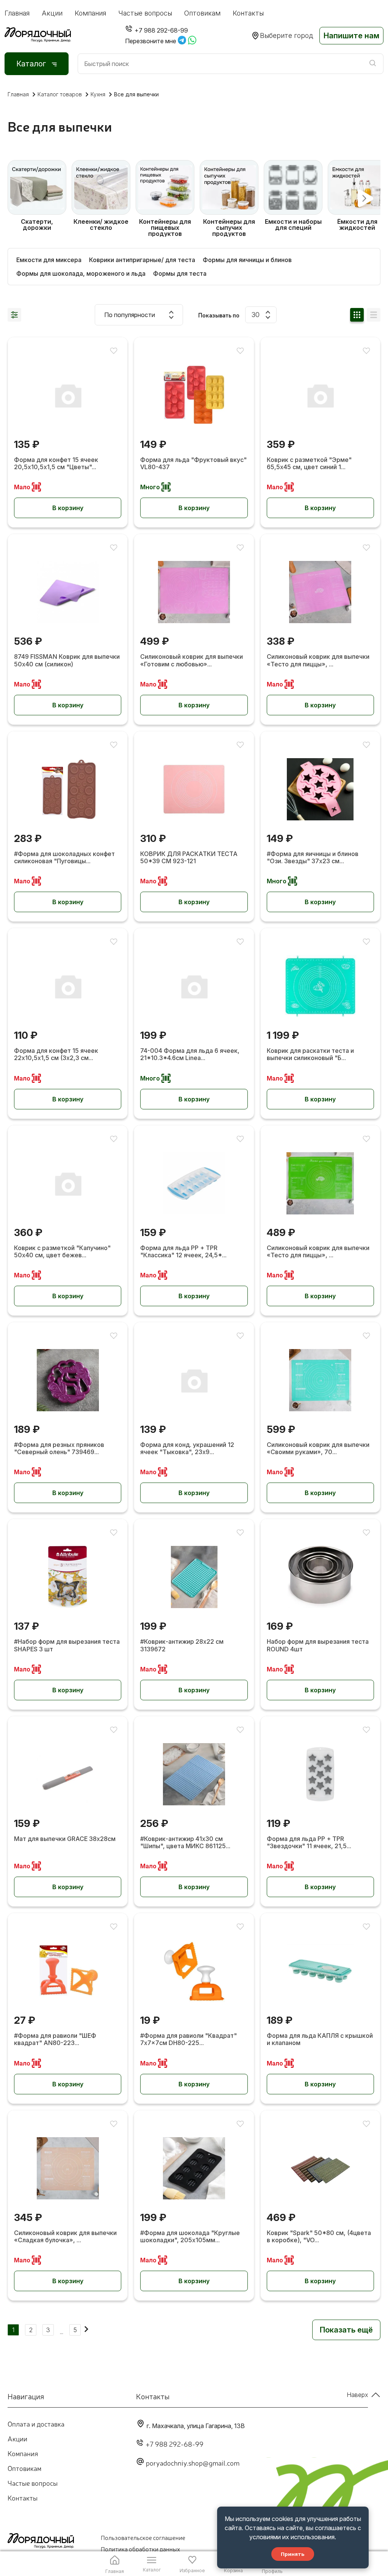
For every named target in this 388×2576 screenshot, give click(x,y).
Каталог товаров (60, 94)
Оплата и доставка (36, 2424)
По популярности (130, 315)
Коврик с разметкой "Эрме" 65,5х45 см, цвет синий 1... (309, 463)
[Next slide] (364, 199)
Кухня (98, 94)
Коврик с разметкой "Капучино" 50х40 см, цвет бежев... (62, 1252)
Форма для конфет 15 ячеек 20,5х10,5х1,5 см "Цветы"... (56, 463)
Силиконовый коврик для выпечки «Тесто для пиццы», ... (318, 660)
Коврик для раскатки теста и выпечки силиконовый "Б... (310, 1054)
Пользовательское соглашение (143, 2537)
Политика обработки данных (140, 2549)
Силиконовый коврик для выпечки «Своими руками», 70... (318, 1448)
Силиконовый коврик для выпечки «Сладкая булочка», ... (65, 2237)
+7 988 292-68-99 (174, 2444)
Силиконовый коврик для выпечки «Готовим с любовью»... (192, 660)
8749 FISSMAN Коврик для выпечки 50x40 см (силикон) (67, 660)
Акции (52, 13)
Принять (293, 2554)
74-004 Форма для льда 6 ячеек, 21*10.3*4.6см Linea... (190, 1054)
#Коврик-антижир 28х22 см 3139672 (182, 1645)
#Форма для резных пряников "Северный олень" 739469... (59, 1448)
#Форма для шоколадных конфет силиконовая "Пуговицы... (64, 858)
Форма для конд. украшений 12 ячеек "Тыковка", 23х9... (187, 1448)
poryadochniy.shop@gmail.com (193, 2463)
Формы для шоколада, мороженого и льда (81, 273)
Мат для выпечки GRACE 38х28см (65, 1839)
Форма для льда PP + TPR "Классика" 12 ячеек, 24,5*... (183, 1252)
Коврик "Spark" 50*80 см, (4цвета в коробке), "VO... (319, 2237)
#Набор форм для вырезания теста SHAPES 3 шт (67, 1645)
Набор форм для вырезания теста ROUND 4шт (318, 1645)
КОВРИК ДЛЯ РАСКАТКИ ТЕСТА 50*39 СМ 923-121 (189, 858)
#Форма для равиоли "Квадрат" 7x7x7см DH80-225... (189, 2039)
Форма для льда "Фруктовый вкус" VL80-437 (193, 463)
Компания (90, 13)
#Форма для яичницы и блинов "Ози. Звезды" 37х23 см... (313, 858)
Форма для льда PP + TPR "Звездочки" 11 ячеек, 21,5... (309, 1842)
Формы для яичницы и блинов (247, 260)
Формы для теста (180, 273)
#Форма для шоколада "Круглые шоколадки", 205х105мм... (190, 2237)
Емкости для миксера (49, 260)
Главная (17, 13)
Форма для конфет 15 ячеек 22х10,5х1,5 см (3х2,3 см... (56, 1054)
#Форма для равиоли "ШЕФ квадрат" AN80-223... (55, 2039)
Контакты (248, 13)
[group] (37, 198)
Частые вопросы (145, 13)
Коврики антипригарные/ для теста (142, 260)
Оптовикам (202, 13)
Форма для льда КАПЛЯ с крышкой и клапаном (320, 2039)
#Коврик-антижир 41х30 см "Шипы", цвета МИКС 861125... (185, 1842)
